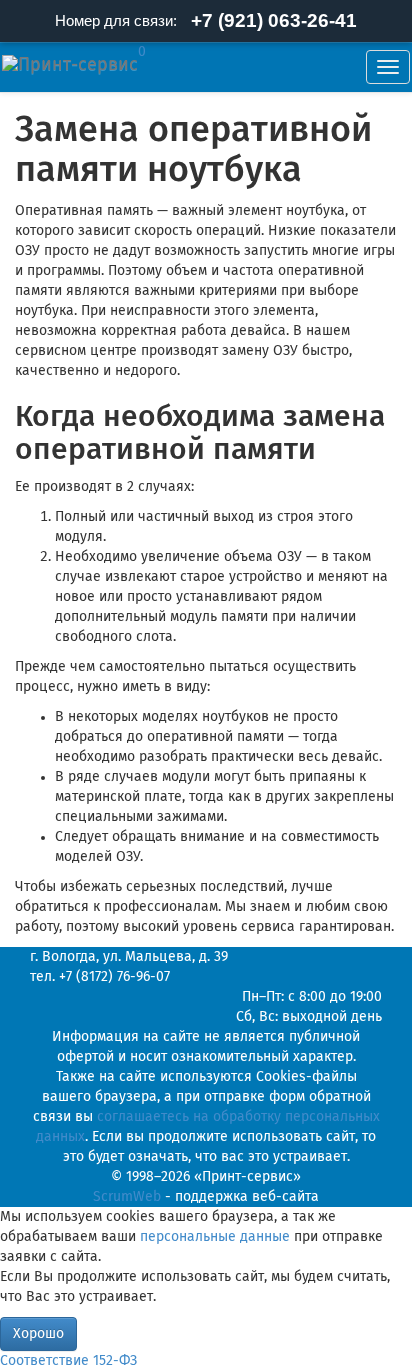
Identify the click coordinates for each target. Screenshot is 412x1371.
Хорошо (38, 1334)
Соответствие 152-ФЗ (68, 1361)
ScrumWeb (127, 1197)
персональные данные (215, 1237)
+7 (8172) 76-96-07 (114, 977)
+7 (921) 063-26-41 (274, 20)
